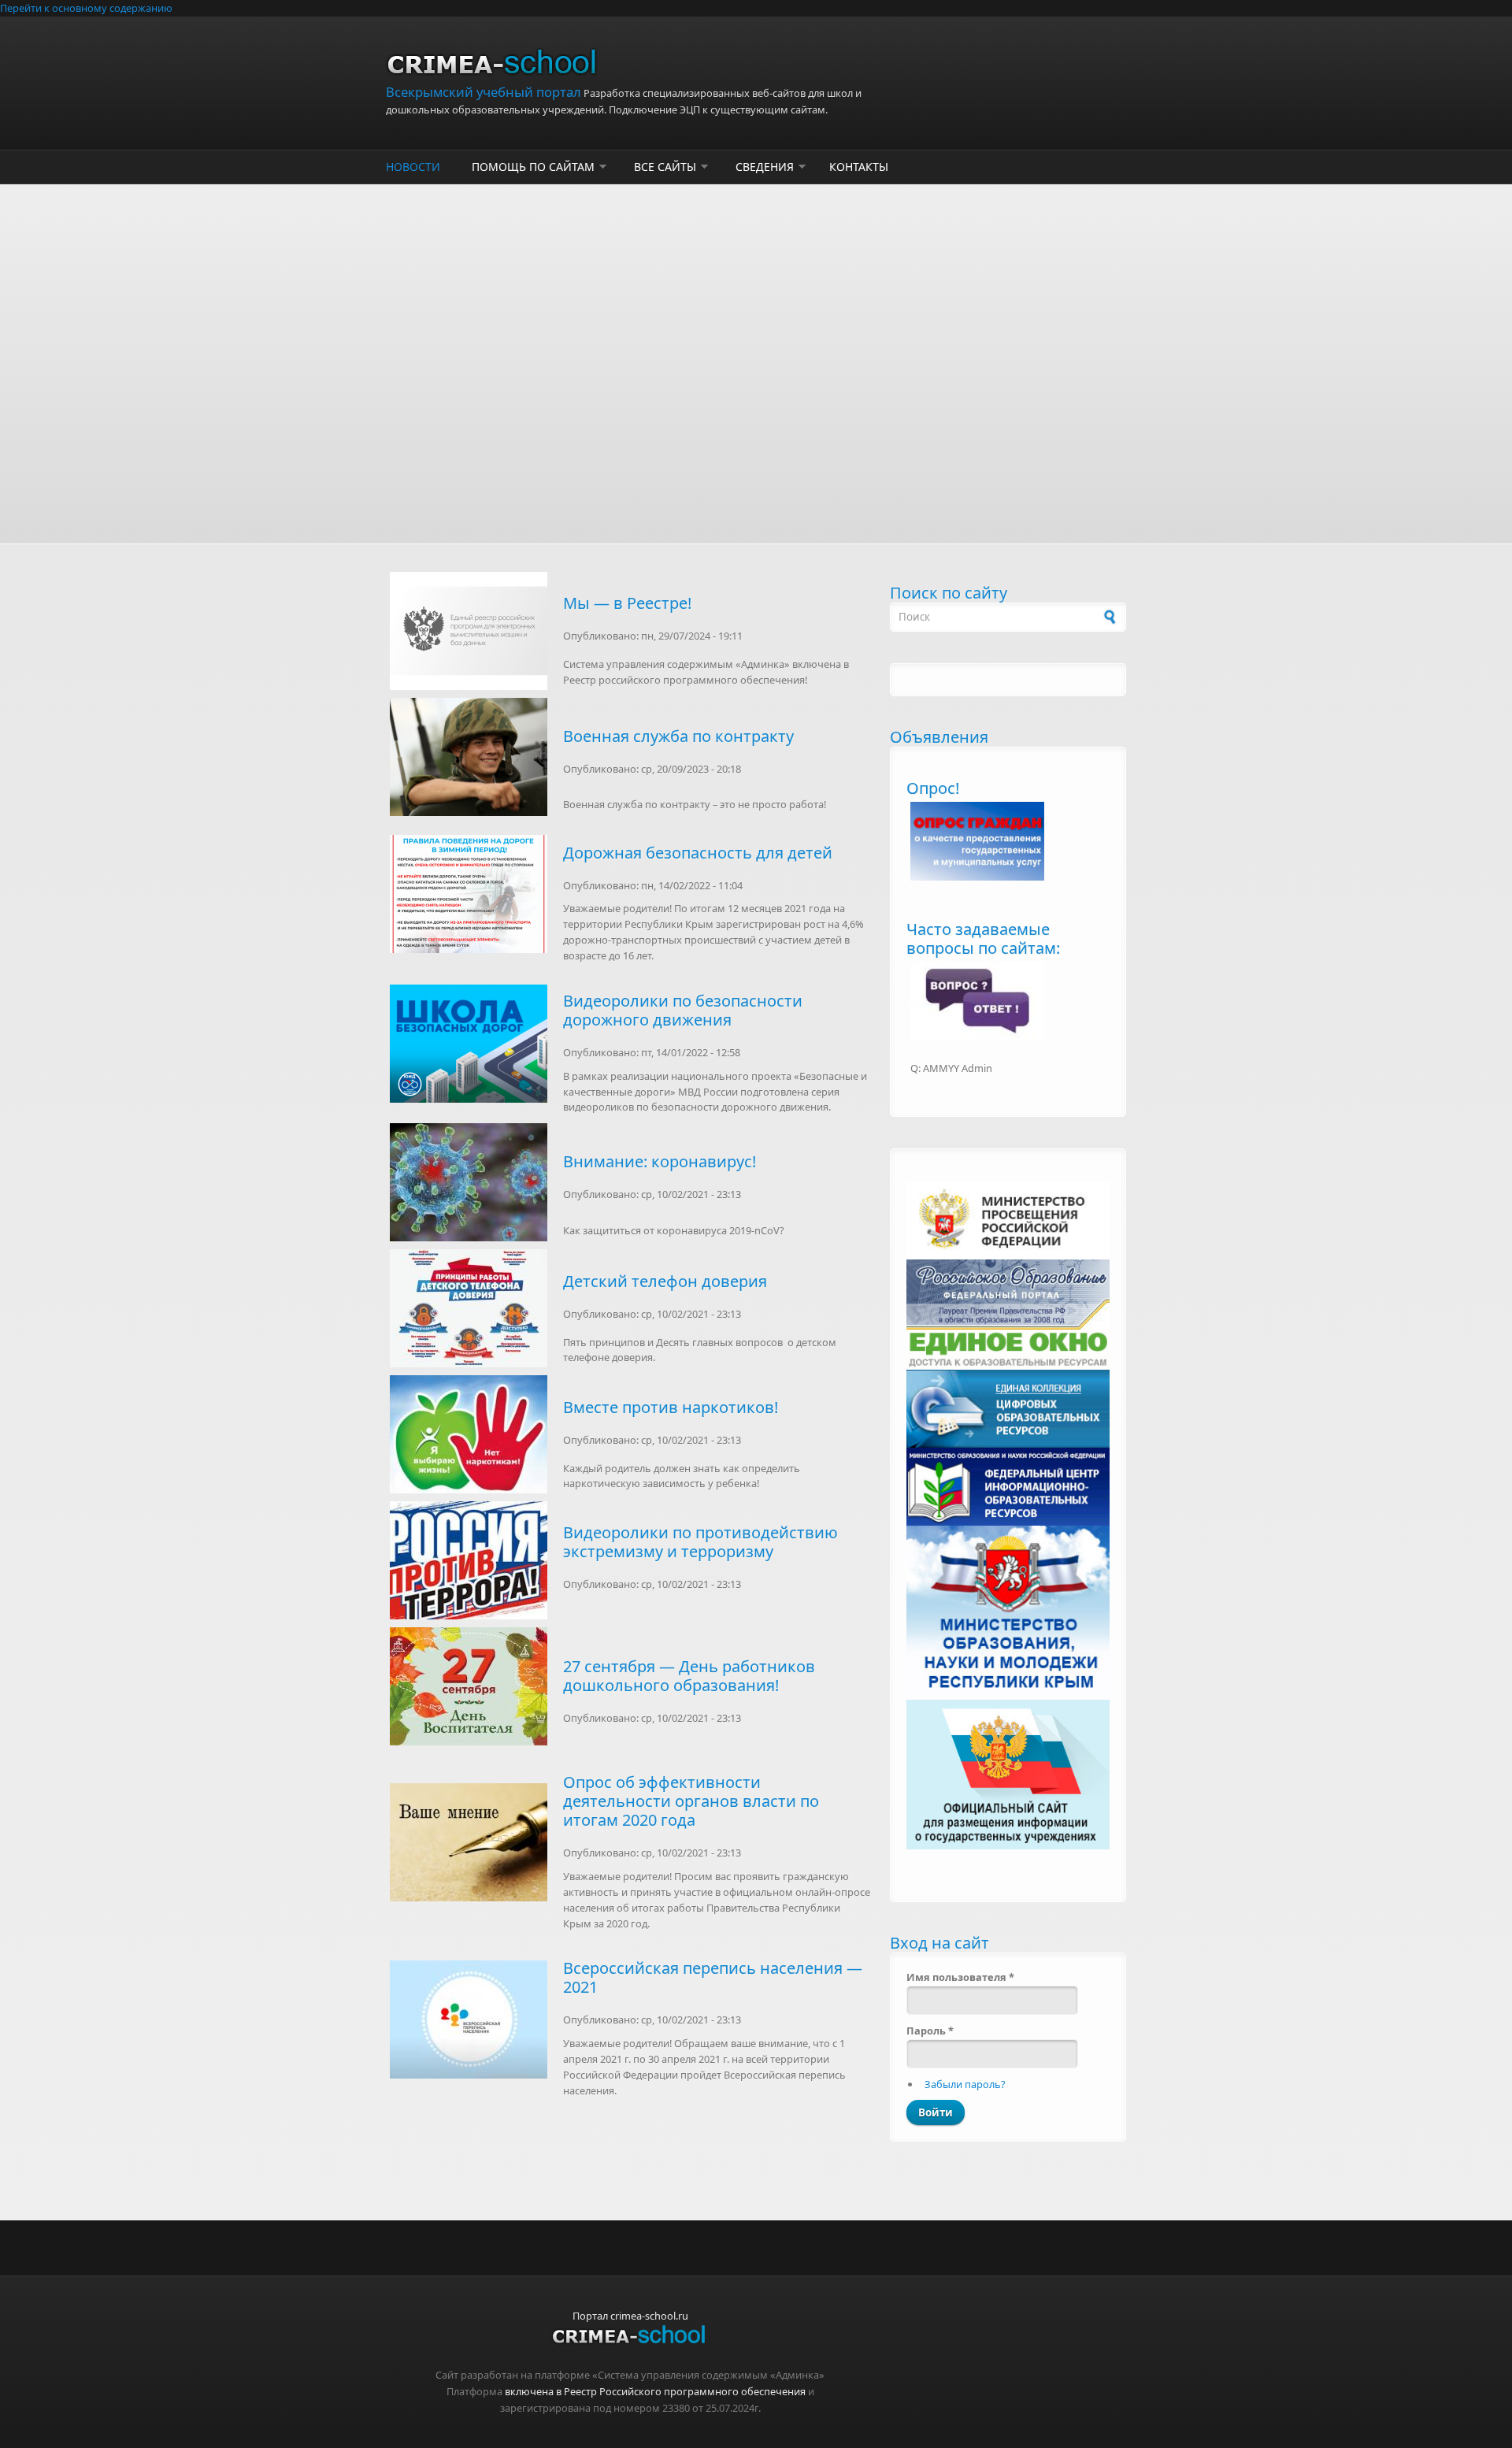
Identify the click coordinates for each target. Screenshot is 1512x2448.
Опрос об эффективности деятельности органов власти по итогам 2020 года (691, 1801)
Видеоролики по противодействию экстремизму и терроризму (700, 1542)
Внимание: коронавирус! (660, 1161)
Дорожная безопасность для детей (698, 853)
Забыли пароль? (965, 2084)
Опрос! (933, 788)
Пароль (930, 2031)
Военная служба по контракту (678, 736)
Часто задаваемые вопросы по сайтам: (983, 938)
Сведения (765, 167)
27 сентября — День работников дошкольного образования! (689, 1676)
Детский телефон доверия (665, 1281)
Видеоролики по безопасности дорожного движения (683, 1010)
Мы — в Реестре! (627, 603)
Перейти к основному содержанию (86, 8)
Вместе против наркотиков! (671, 1407)
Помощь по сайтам (533, 167)
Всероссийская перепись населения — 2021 (713, 1977)
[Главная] (630, 66)
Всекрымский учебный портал (484, 92)
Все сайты (665, 167)
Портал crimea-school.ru (630, 2316)
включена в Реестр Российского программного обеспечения (655, 2391)
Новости (413, 167)
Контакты (859, 167)
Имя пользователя (960, 1977)
